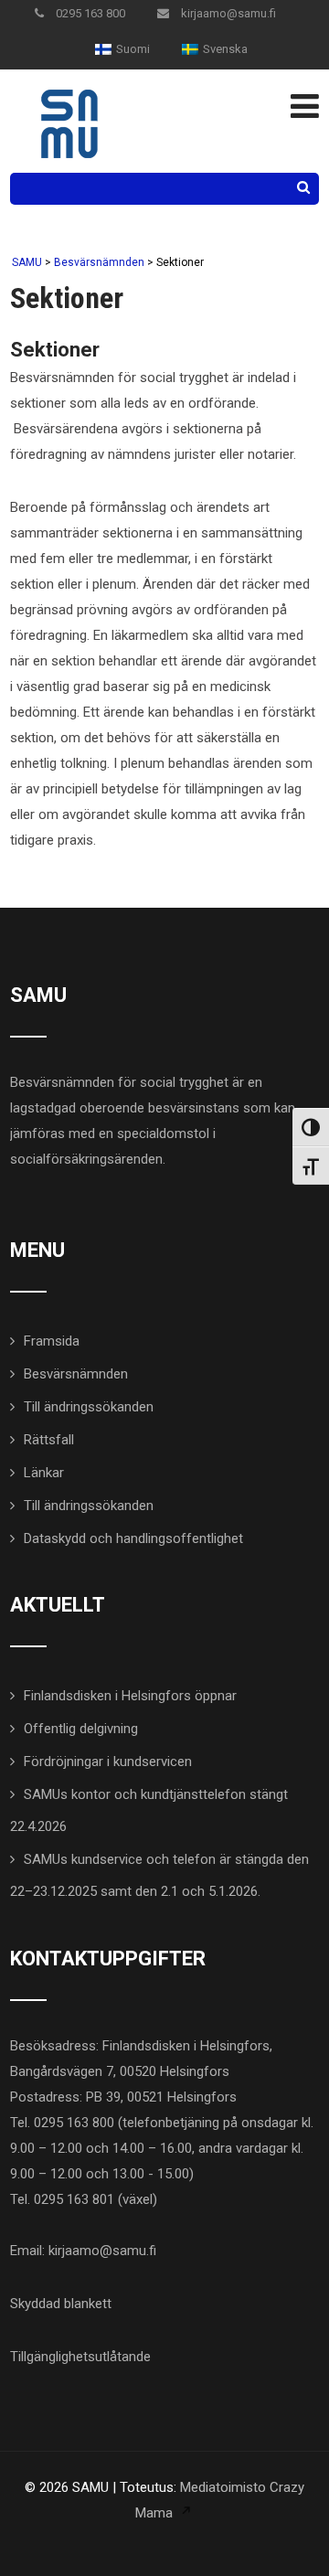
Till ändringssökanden (89, 1407)
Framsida (52, 1341)
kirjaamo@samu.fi (227, 13)
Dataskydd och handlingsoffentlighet (133, 1538)
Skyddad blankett (61, 2304)
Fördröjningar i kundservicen (108, 1762)
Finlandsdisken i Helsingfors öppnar (130, 1696)
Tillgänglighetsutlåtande (80, 2357)
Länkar (44, 1473)
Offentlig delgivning (81, 1729)
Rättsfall (49, 1440)
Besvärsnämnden (76, 1374)
